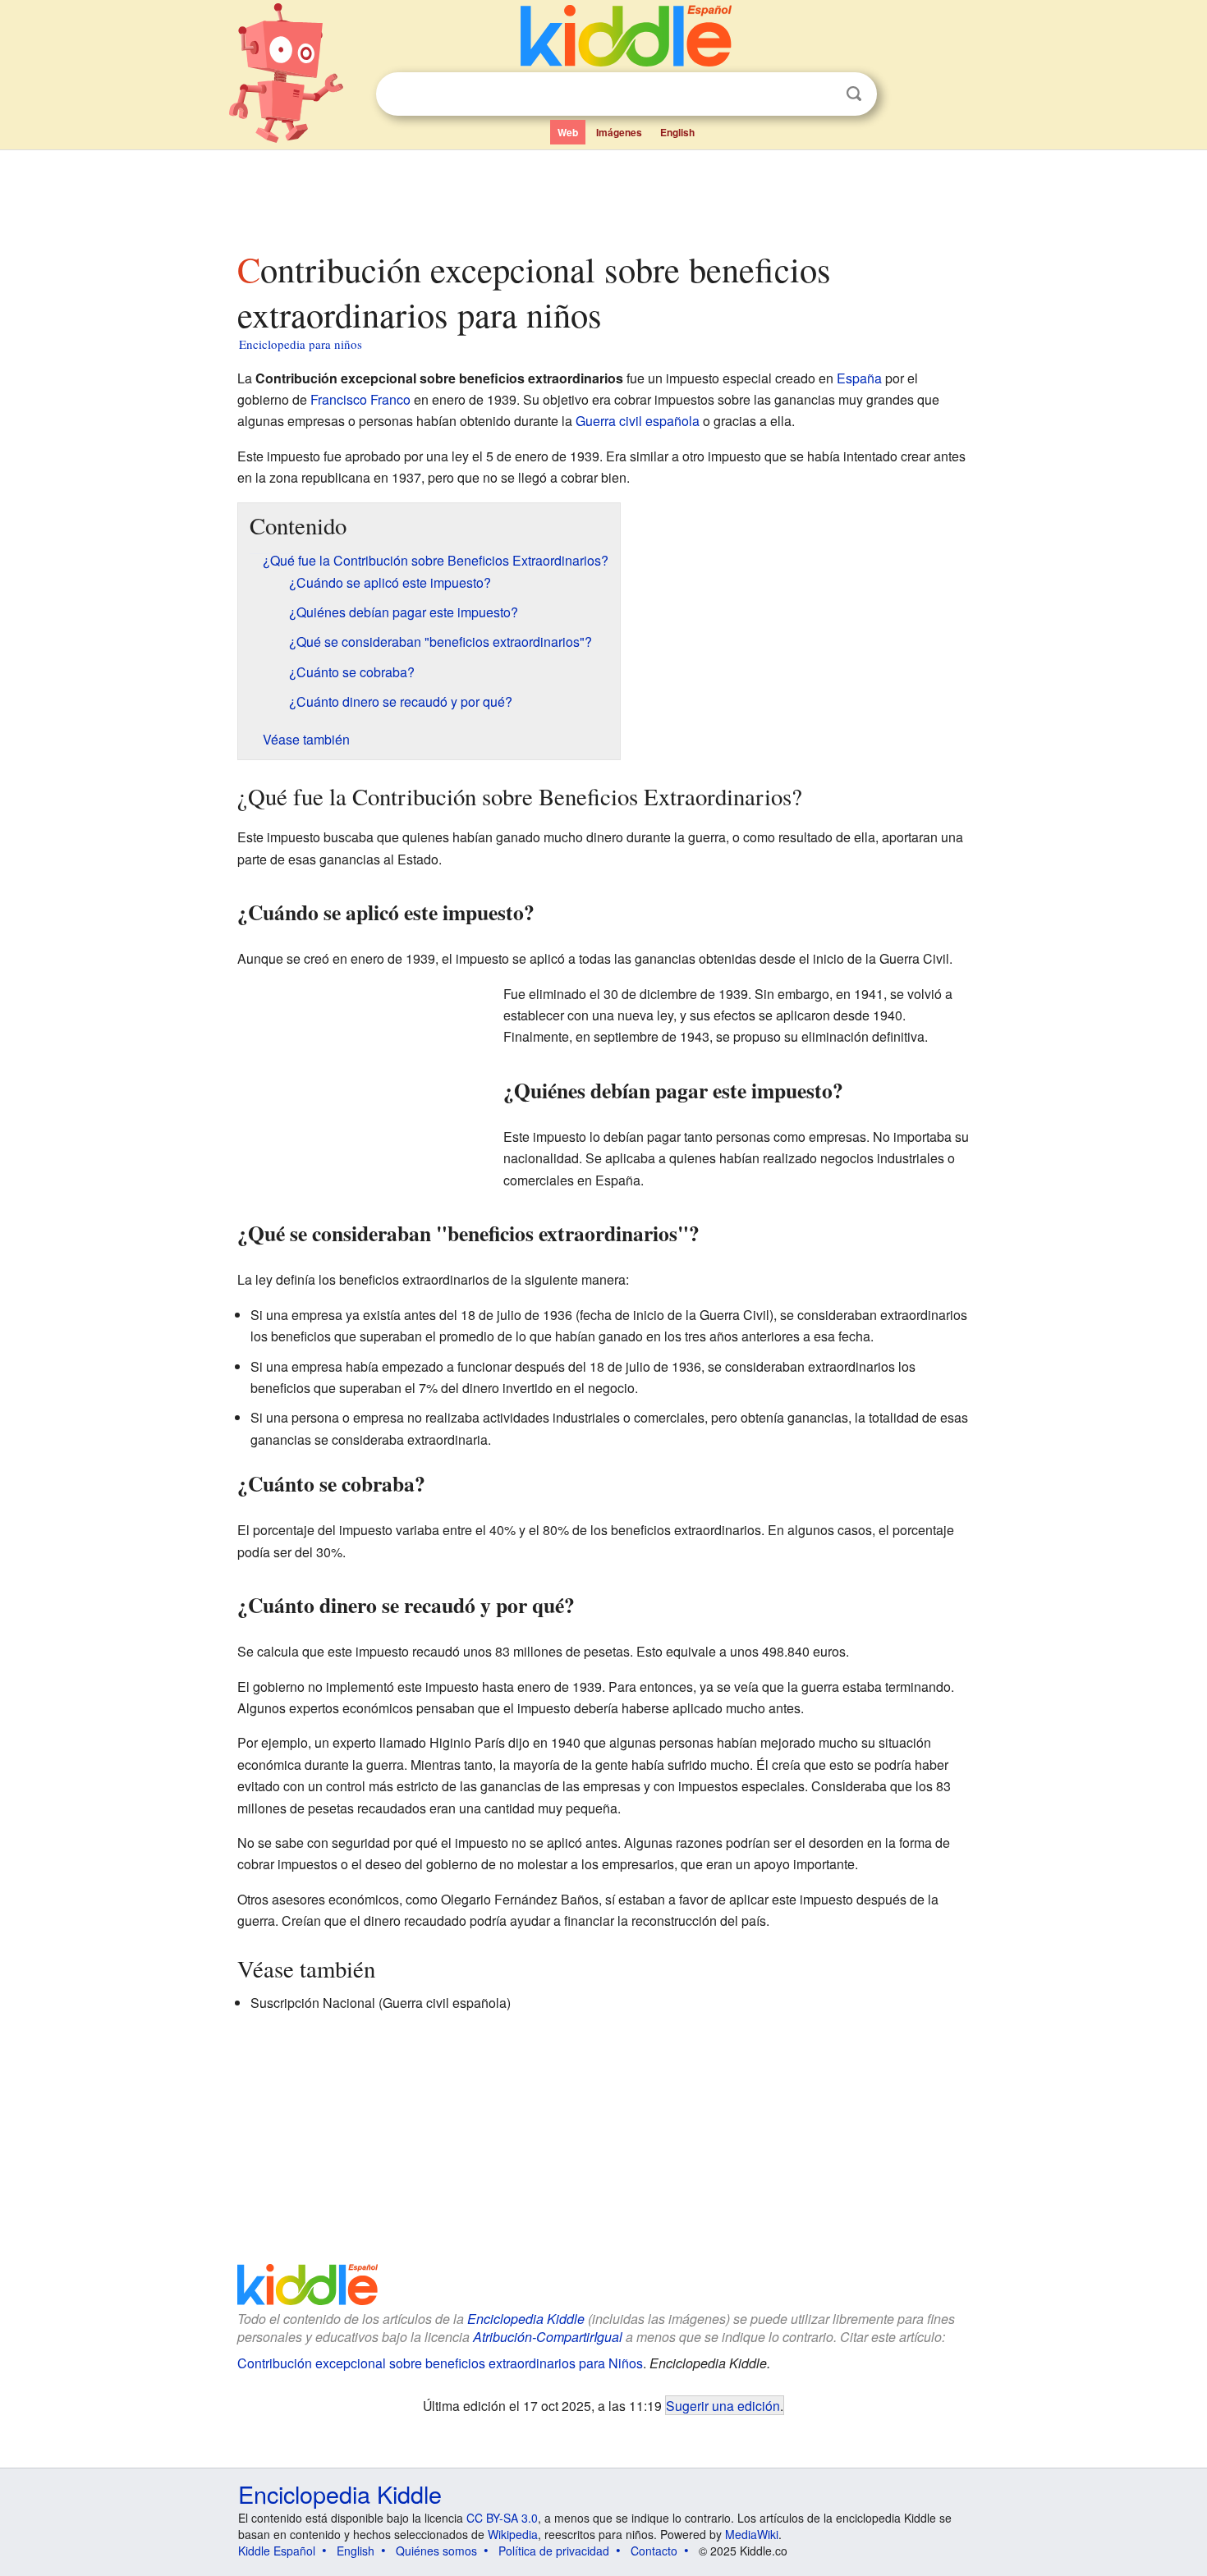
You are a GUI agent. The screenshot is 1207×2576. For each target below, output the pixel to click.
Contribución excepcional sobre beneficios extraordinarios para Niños (440, 2363)
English (677, 132)
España (859, 378)
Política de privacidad (554, 2551)
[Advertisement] (603, 196)
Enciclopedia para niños (301, 344)
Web (568, 132)
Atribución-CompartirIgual (548, 2337)
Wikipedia (513, 2534)
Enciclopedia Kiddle (526, 2319)
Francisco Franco (360, 399)
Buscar (854, 94)
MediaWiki (752, 2534)
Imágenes (619, 132)
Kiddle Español (277, 2551)
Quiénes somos (436, 2551)
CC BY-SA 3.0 (502, 2518)
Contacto (654, 2551)
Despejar (820, 94)
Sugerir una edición (723, 2405)
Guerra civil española (638, 421)
